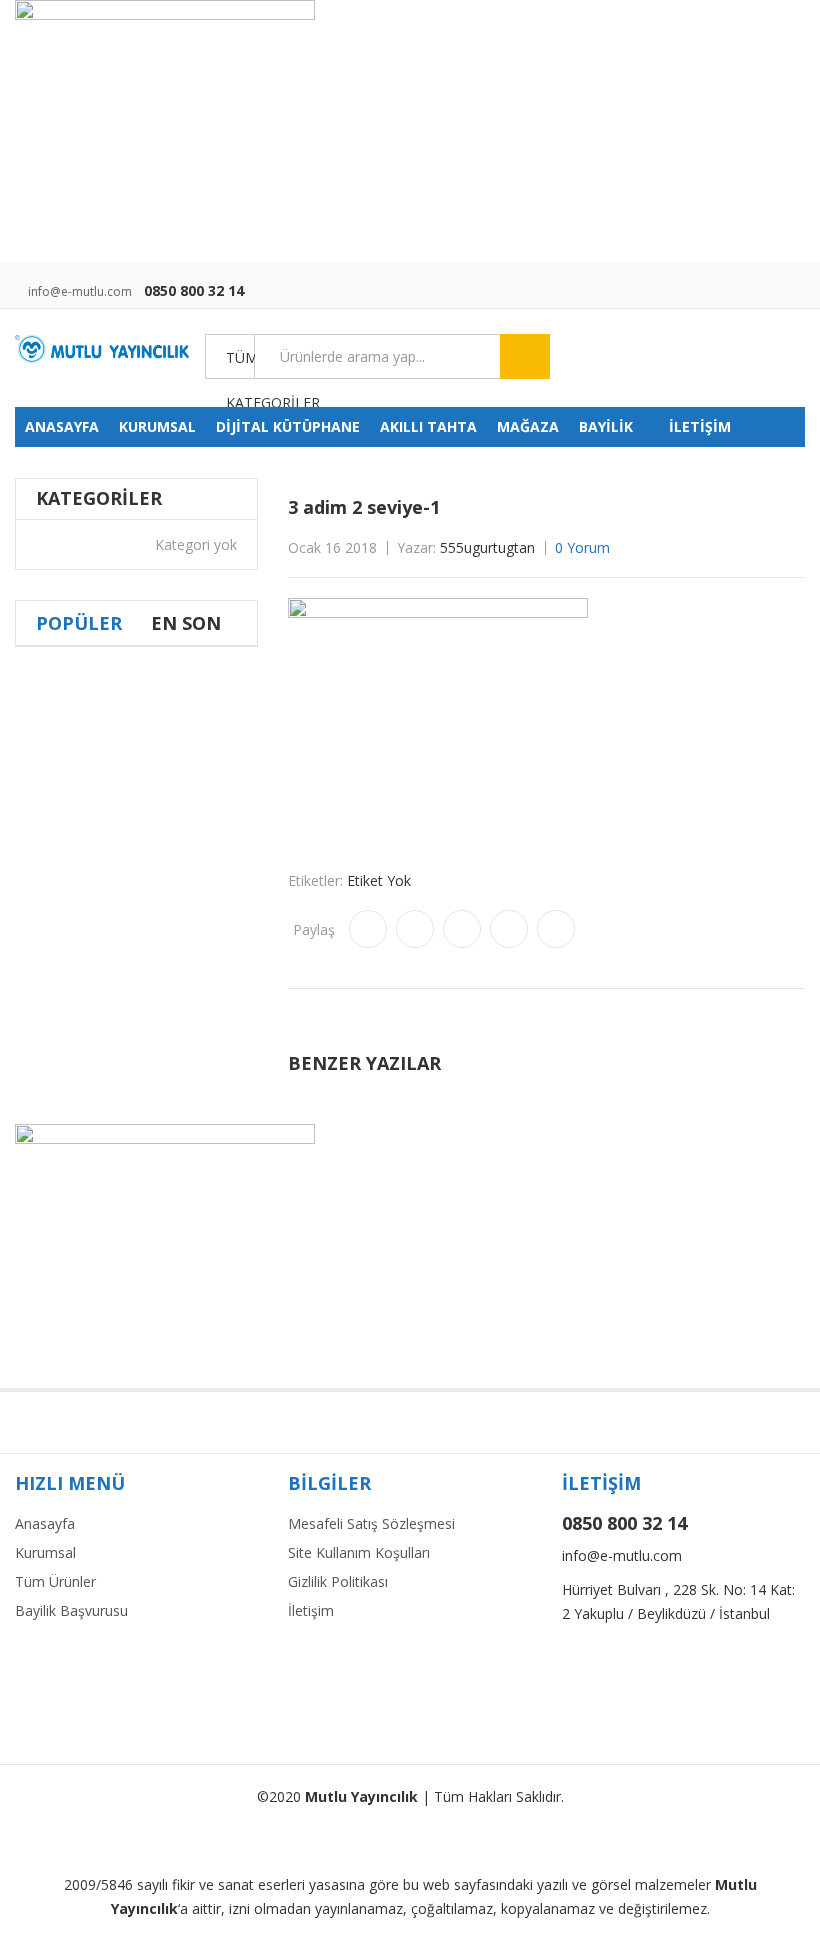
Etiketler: (315, 880)
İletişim (311, 1610)
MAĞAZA (528, 426)
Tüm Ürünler (55, 1581)
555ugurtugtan (487, 547)
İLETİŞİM (700, 426)
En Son (186, 623)
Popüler (79, 623)
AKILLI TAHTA (428, 426)
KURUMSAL (157, 426)
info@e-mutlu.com (80, 291)
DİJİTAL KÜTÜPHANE (288, 426)
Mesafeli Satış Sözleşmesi (371, 1523)
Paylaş (314, 929)
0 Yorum (582, 547)
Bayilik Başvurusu (71, 1610)
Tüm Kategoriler (240, 364)
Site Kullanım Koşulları (359, 1552)
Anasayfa (45, 1523)
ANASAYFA (62, 426)
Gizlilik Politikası (338, 1581)
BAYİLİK (606, 426)
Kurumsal (45, 1552)
